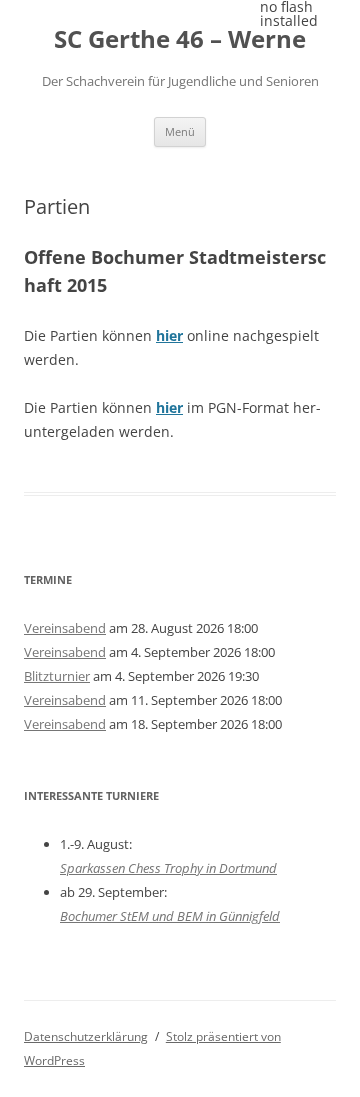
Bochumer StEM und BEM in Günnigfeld (170, 916)
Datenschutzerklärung (86, 1036)
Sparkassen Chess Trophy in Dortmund (168, 868)
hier (169, 335)
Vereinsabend (65, 628)
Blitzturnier (57, 676)
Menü (180, 131)
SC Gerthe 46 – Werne (180, 39)
